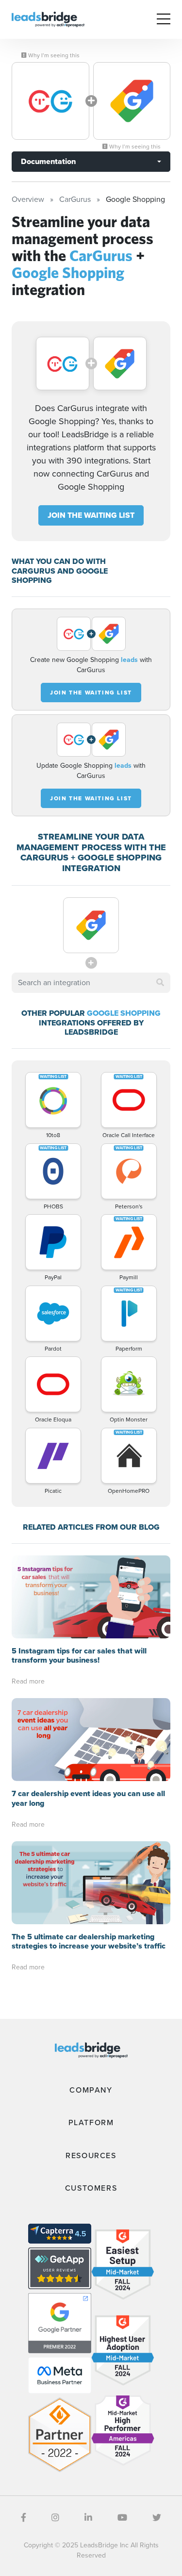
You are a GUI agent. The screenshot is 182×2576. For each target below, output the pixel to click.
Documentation (48, 161)
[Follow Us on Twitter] (157, 2518)
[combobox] (91, 983)
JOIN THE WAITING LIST (91, 515)
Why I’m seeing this (53, 55)
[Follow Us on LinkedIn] (88, 2518)
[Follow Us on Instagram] (55, 2518)
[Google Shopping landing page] (132, 101)
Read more (28, 1681)
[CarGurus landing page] (50, 101)
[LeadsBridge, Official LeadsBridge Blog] (48, 19)
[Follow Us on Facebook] (24, 2518)
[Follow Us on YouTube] (122, 2518)
